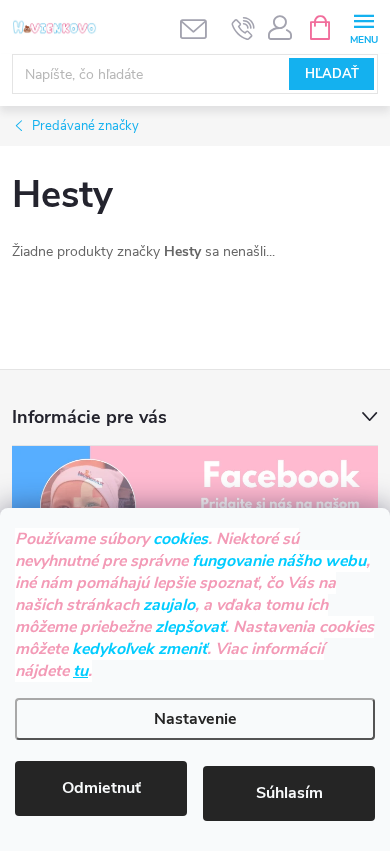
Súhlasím (289, 793)
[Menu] (363, 26)
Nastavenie (195, 719)
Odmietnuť (101, 788)
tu (80, 671)
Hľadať (332, 74)
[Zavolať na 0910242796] (243, 28)
